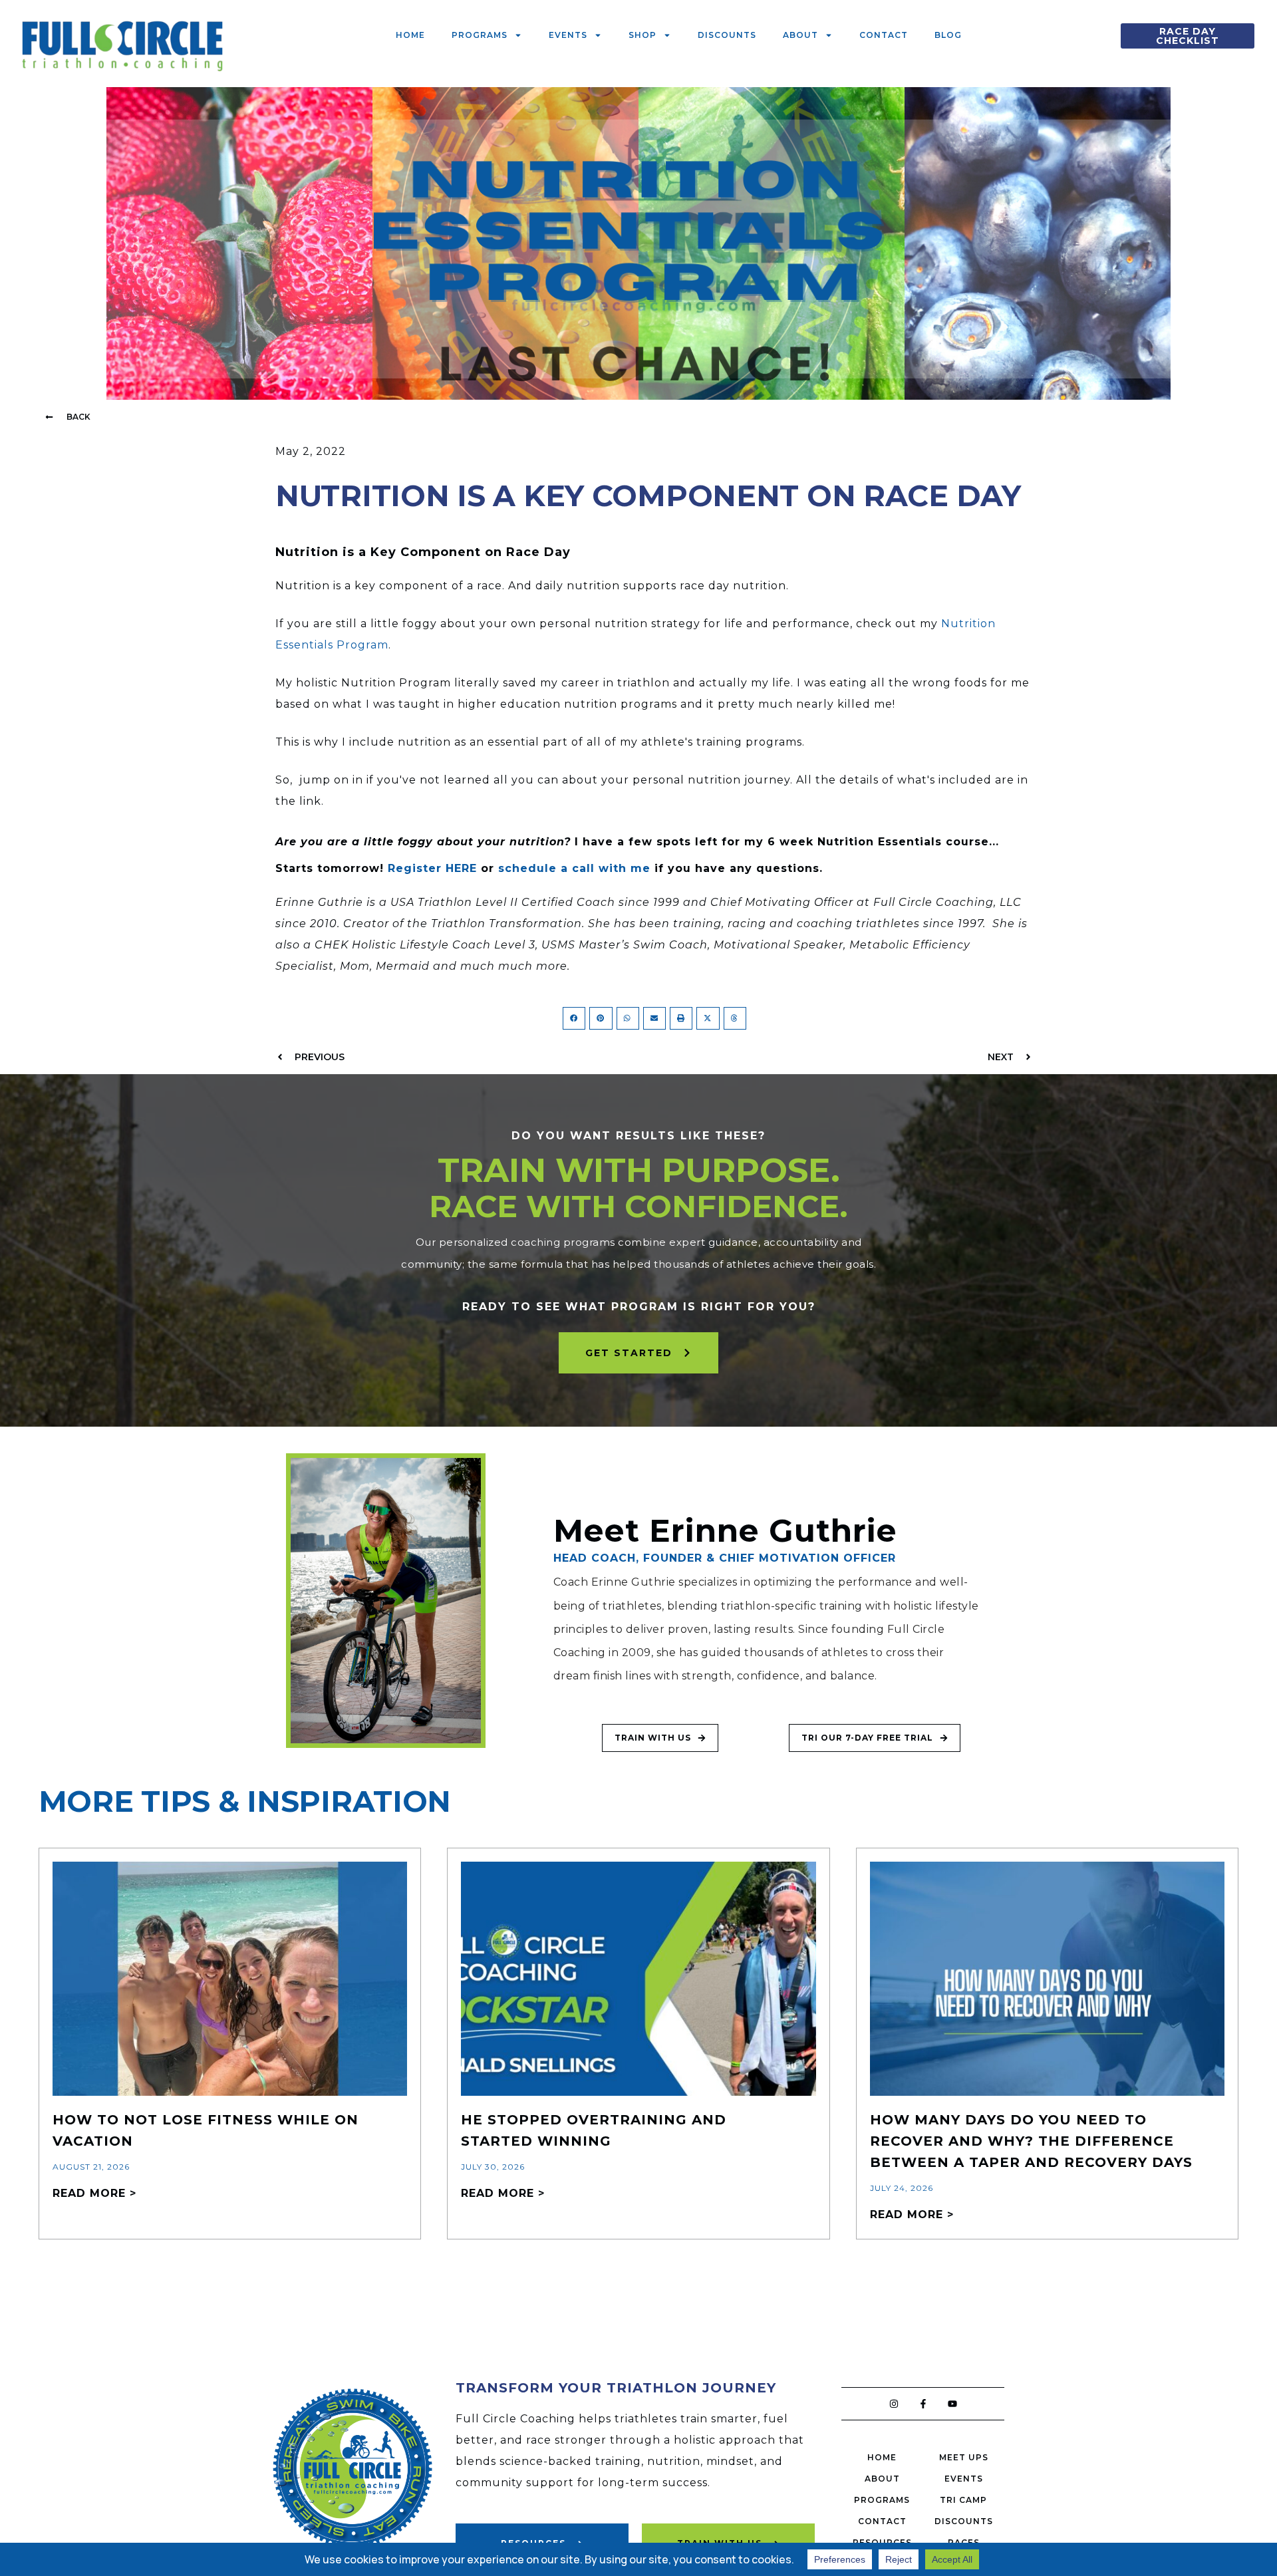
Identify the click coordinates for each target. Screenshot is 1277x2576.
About (800, 35)
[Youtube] (952, 2404)
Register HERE (432, 868)
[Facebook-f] (923, 2404)
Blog (948, 35)
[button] (68, 417)
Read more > (94, 2193)
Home (410, 35)
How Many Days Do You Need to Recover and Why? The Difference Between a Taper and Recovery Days (1031, 2141)
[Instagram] (894, 2404)
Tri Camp (963, 2500)
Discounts (727, 35)
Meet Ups (964, 2457)
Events (568, 35)
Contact (884, 35)
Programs (480, 35)
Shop (642, 35)
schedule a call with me (574, 868)
